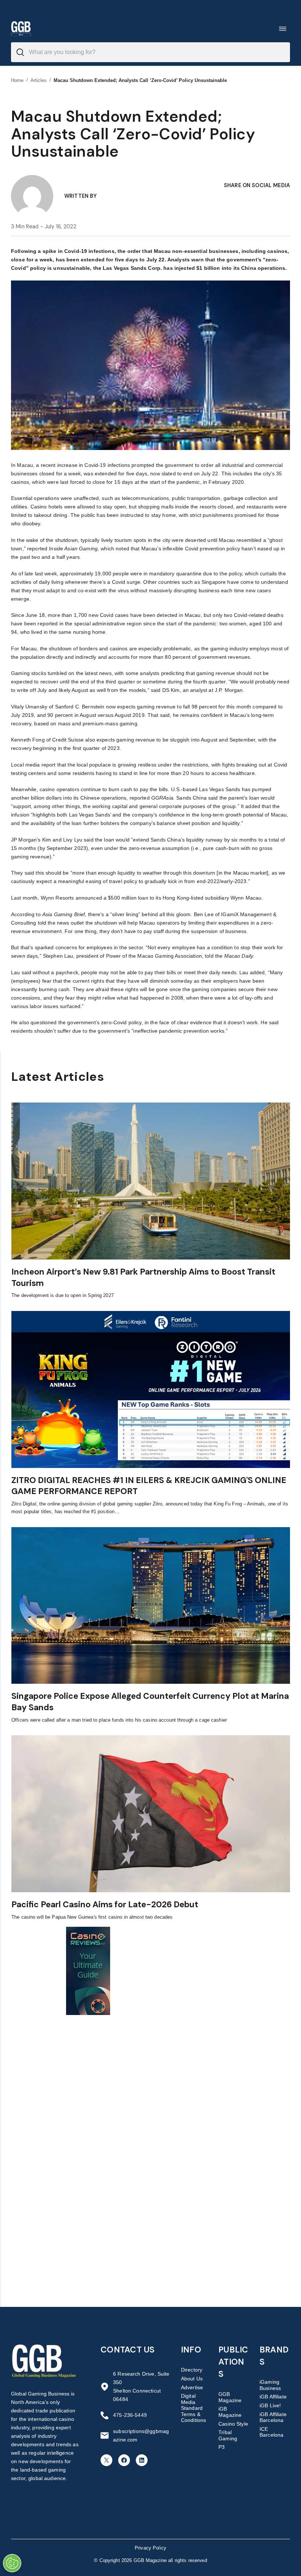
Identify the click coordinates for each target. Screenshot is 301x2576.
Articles (39, 80)
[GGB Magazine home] (21, 28)
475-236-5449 (130, 2415)
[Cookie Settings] (12, 2563)
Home (17, 80)
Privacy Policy (150, 2548)
